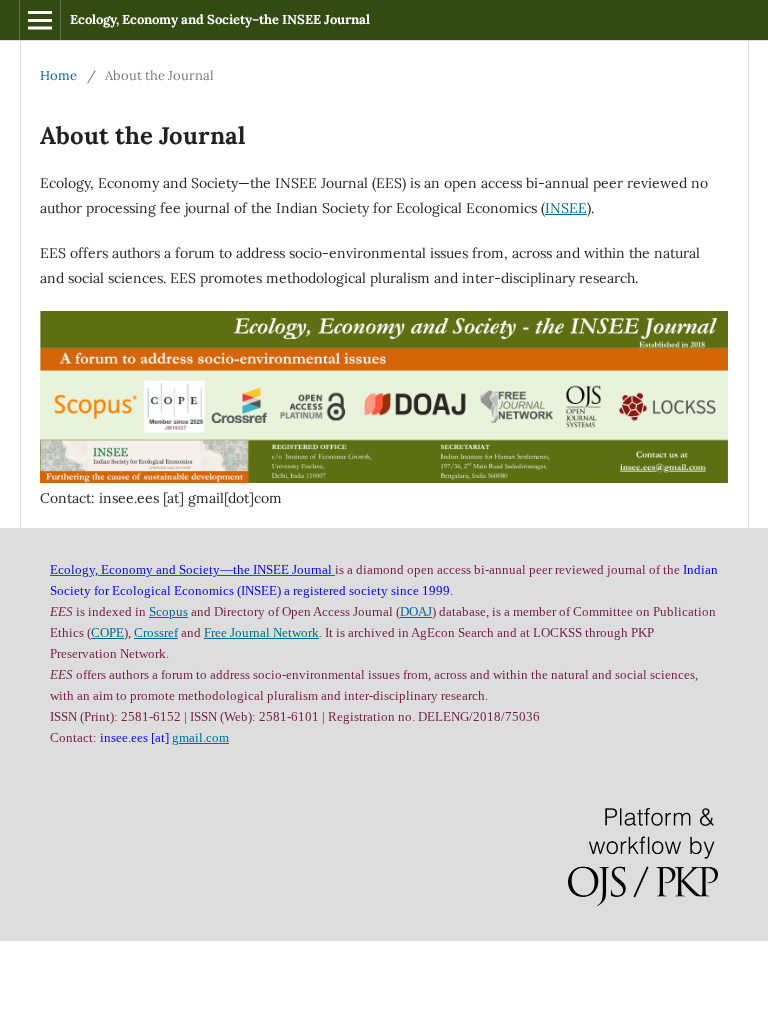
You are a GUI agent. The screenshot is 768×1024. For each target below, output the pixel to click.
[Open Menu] (40, 20)
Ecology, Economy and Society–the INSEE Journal (220, 19)
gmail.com (200, 737)
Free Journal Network (261, 632)
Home (58, 75)
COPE (107, 632)
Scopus (168, 611)
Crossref (156, 632)
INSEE (566, 208)
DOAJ (416, 611)
